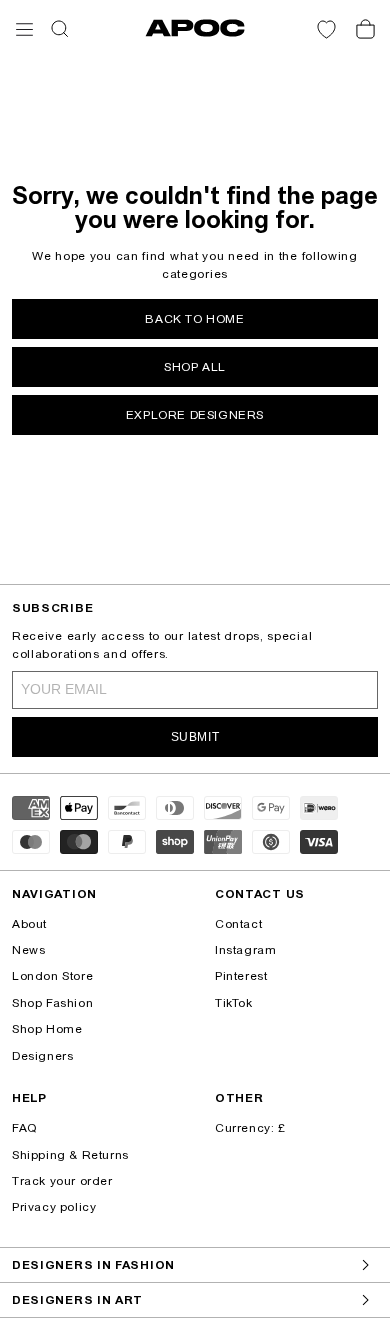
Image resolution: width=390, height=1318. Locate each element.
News (28, 950)
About (29, 924)
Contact (238, 924)
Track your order (62, 1181)
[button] (24, 29)
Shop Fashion (52, 1003)
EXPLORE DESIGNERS (195, 415)
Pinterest (241, 976)
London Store (52, 976)
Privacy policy (54, 1207)
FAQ (24, 1128)
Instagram (245, 950)
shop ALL (195, 367)
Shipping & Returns (70, 1155)
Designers (42, 1056)
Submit (195, 737)
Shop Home (47, 1029)
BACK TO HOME (194, 319)
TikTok (234, 1003)
